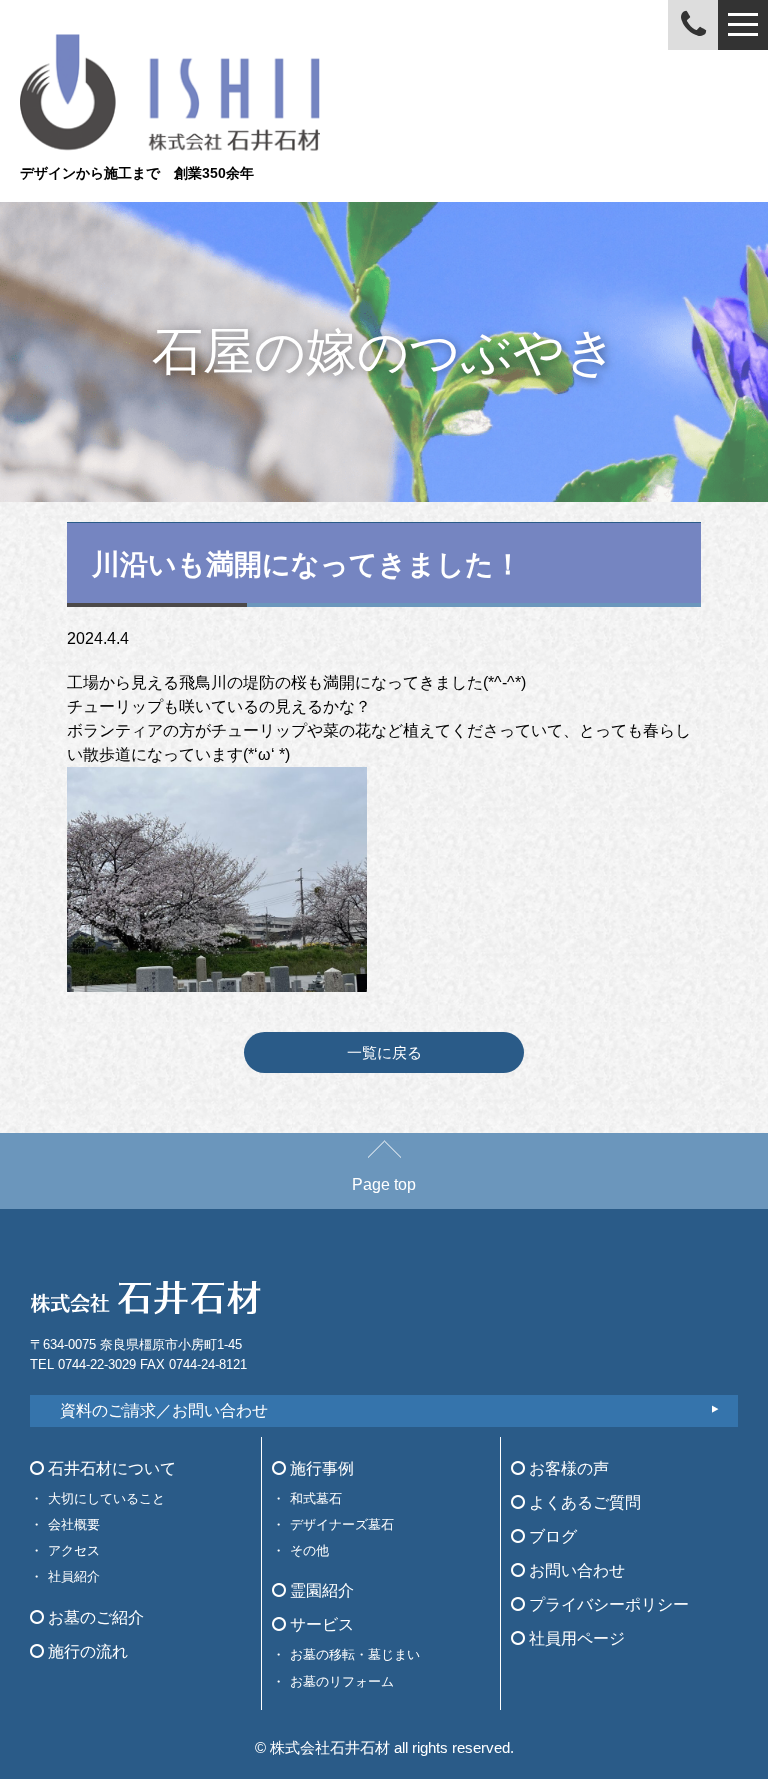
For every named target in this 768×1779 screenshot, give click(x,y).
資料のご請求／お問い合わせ (164, 1410)
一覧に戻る (384, 1052)
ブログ (551, 1536)
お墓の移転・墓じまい (355, 1654)
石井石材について (110, 1468)
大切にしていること (106, 1498)
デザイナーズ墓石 (342, 1524)
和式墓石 (316, 1498)
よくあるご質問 (583, 1502)
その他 (309, 1550)
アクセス (74, 1550)
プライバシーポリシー (607, 1604)
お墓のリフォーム (342, 1681)
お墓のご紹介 (94, 1617)
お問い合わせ (575, 1570)
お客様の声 (567, 1468)
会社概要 (74, 1524)
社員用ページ (575, 1638)
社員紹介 (74, 1576)
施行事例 (320, 1468)
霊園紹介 (320, 1590)
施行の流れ (86, 1651)
